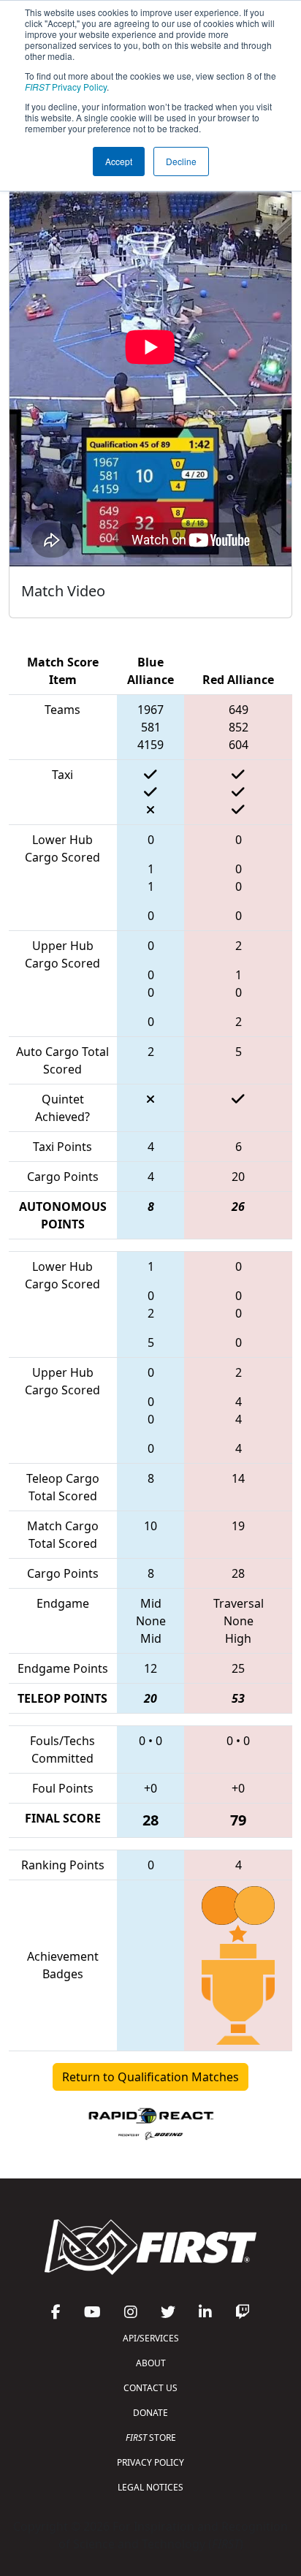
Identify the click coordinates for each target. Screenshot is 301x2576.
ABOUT (151, 2363)
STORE (151, 2438)
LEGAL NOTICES (150, 2487)
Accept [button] (119, 161)
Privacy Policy (66, 87)
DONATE (150, 2413)
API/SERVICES (151, 2338)
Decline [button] (181, 161)
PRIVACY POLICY (150, 2462)
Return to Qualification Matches (150, 2077)
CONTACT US (150, 2388)
